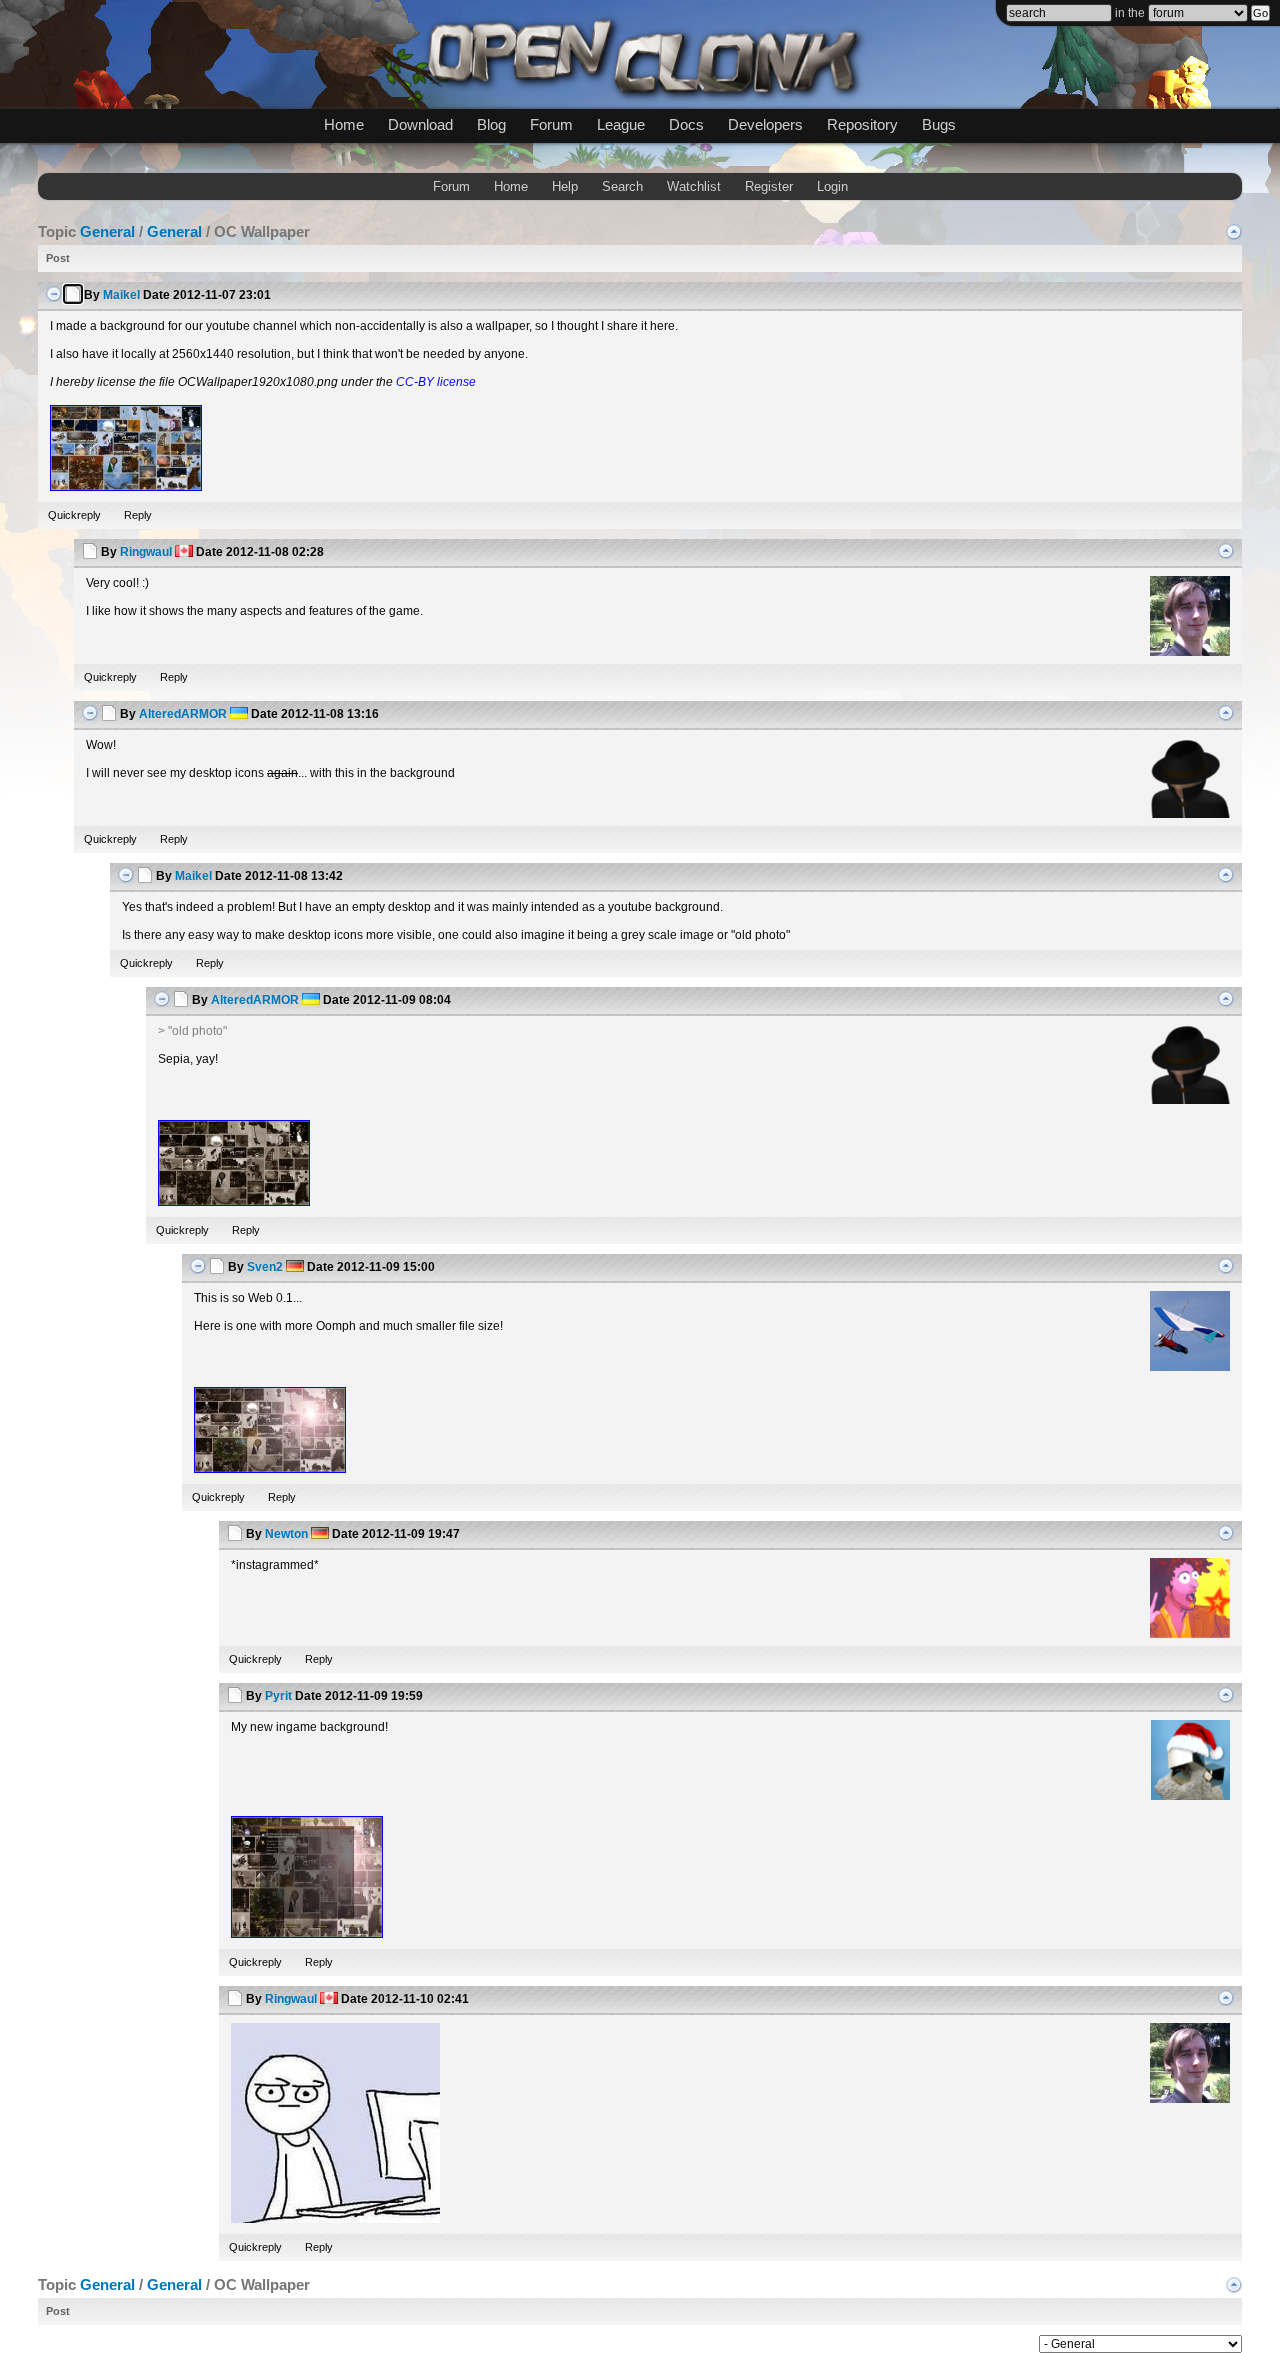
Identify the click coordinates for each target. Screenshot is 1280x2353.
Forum (551, 124)
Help (565, 186)
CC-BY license (436, 382)
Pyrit (278, 1696)
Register (769, 186)
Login (832, 186)
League (621, 124)
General (107, 231)
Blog (491, 124)
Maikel (121, 295)
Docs (686, 124)
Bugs (939, 124)
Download (420, 124)
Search (622, 186)
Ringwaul (146, 552)
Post (58, 258)
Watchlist (694, 186)
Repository (862, 124)
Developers (765, 124)
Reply (138, 515)
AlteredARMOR (183, 714)
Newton (286, 1534)
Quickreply (74, 515)
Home (344, 124)
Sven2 (265, 1267)
